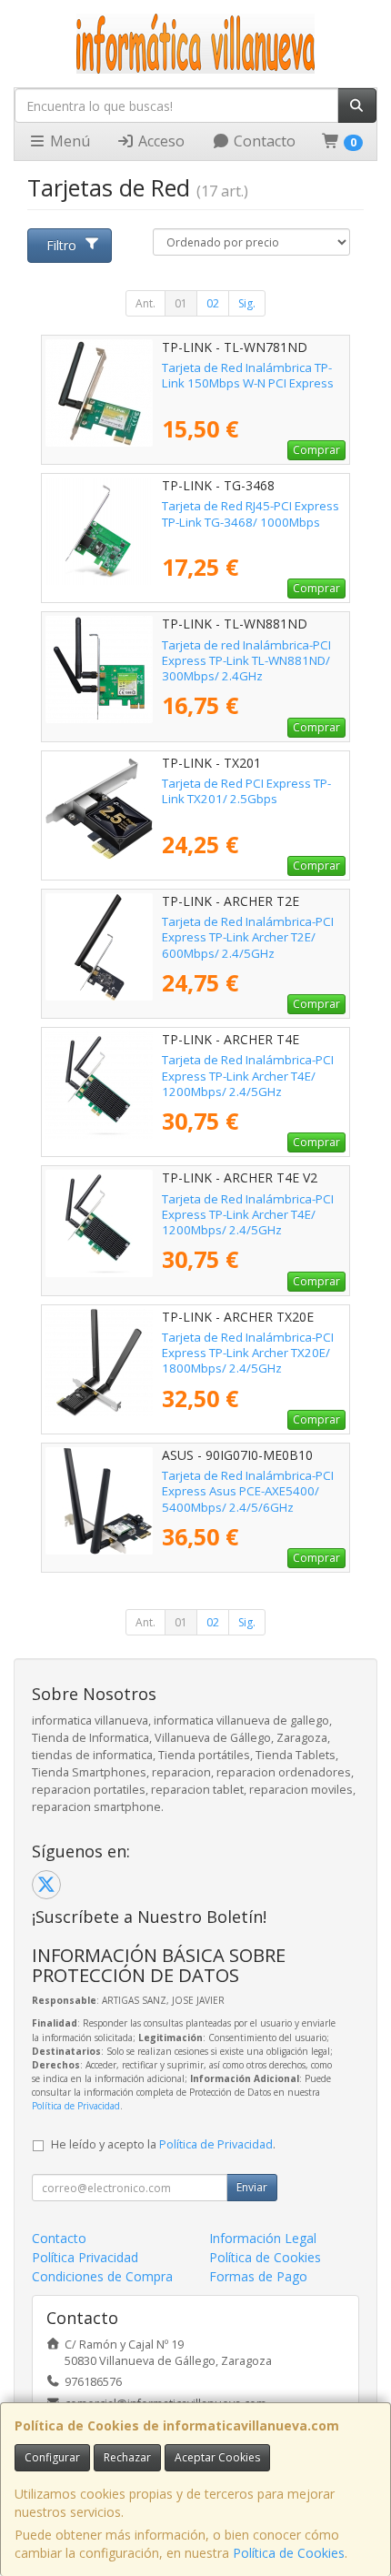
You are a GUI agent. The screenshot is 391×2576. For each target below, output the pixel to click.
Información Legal (263, 2238)
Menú (68, 141)
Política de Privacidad (76, 2106)
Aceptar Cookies (217, 2457)
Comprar (316, 450)
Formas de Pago (258, 2276)
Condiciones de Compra (102, 2276)
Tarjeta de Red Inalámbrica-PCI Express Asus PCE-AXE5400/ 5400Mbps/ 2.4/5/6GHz (248, 1491)
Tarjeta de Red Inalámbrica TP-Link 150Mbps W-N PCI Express (248, 375)
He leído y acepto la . (163, 2144)
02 (213, 303)
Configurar (52, 2457)
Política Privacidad (85, 2257)
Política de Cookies (289, 2553)
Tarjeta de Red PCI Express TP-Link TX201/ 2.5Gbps (246, 791)
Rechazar (127, 2457)
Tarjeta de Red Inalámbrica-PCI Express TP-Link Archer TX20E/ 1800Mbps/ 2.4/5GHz (248, 1353)
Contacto (263, 141)
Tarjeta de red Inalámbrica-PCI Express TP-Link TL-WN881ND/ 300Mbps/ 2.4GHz (246, 661)
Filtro (61, 245)
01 (181, 303)
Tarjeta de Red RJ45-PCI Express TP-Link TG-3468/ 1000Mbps (251, 513)
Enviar (252, 2187)
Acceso (160, 141)
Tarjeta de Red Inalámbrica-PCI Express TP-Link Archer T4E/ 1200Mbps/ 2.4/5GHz (248, 1076)
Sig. (247, 303)
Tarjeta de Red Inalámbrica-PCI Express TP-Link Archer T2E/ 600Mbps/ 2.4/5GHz (248, 937)
